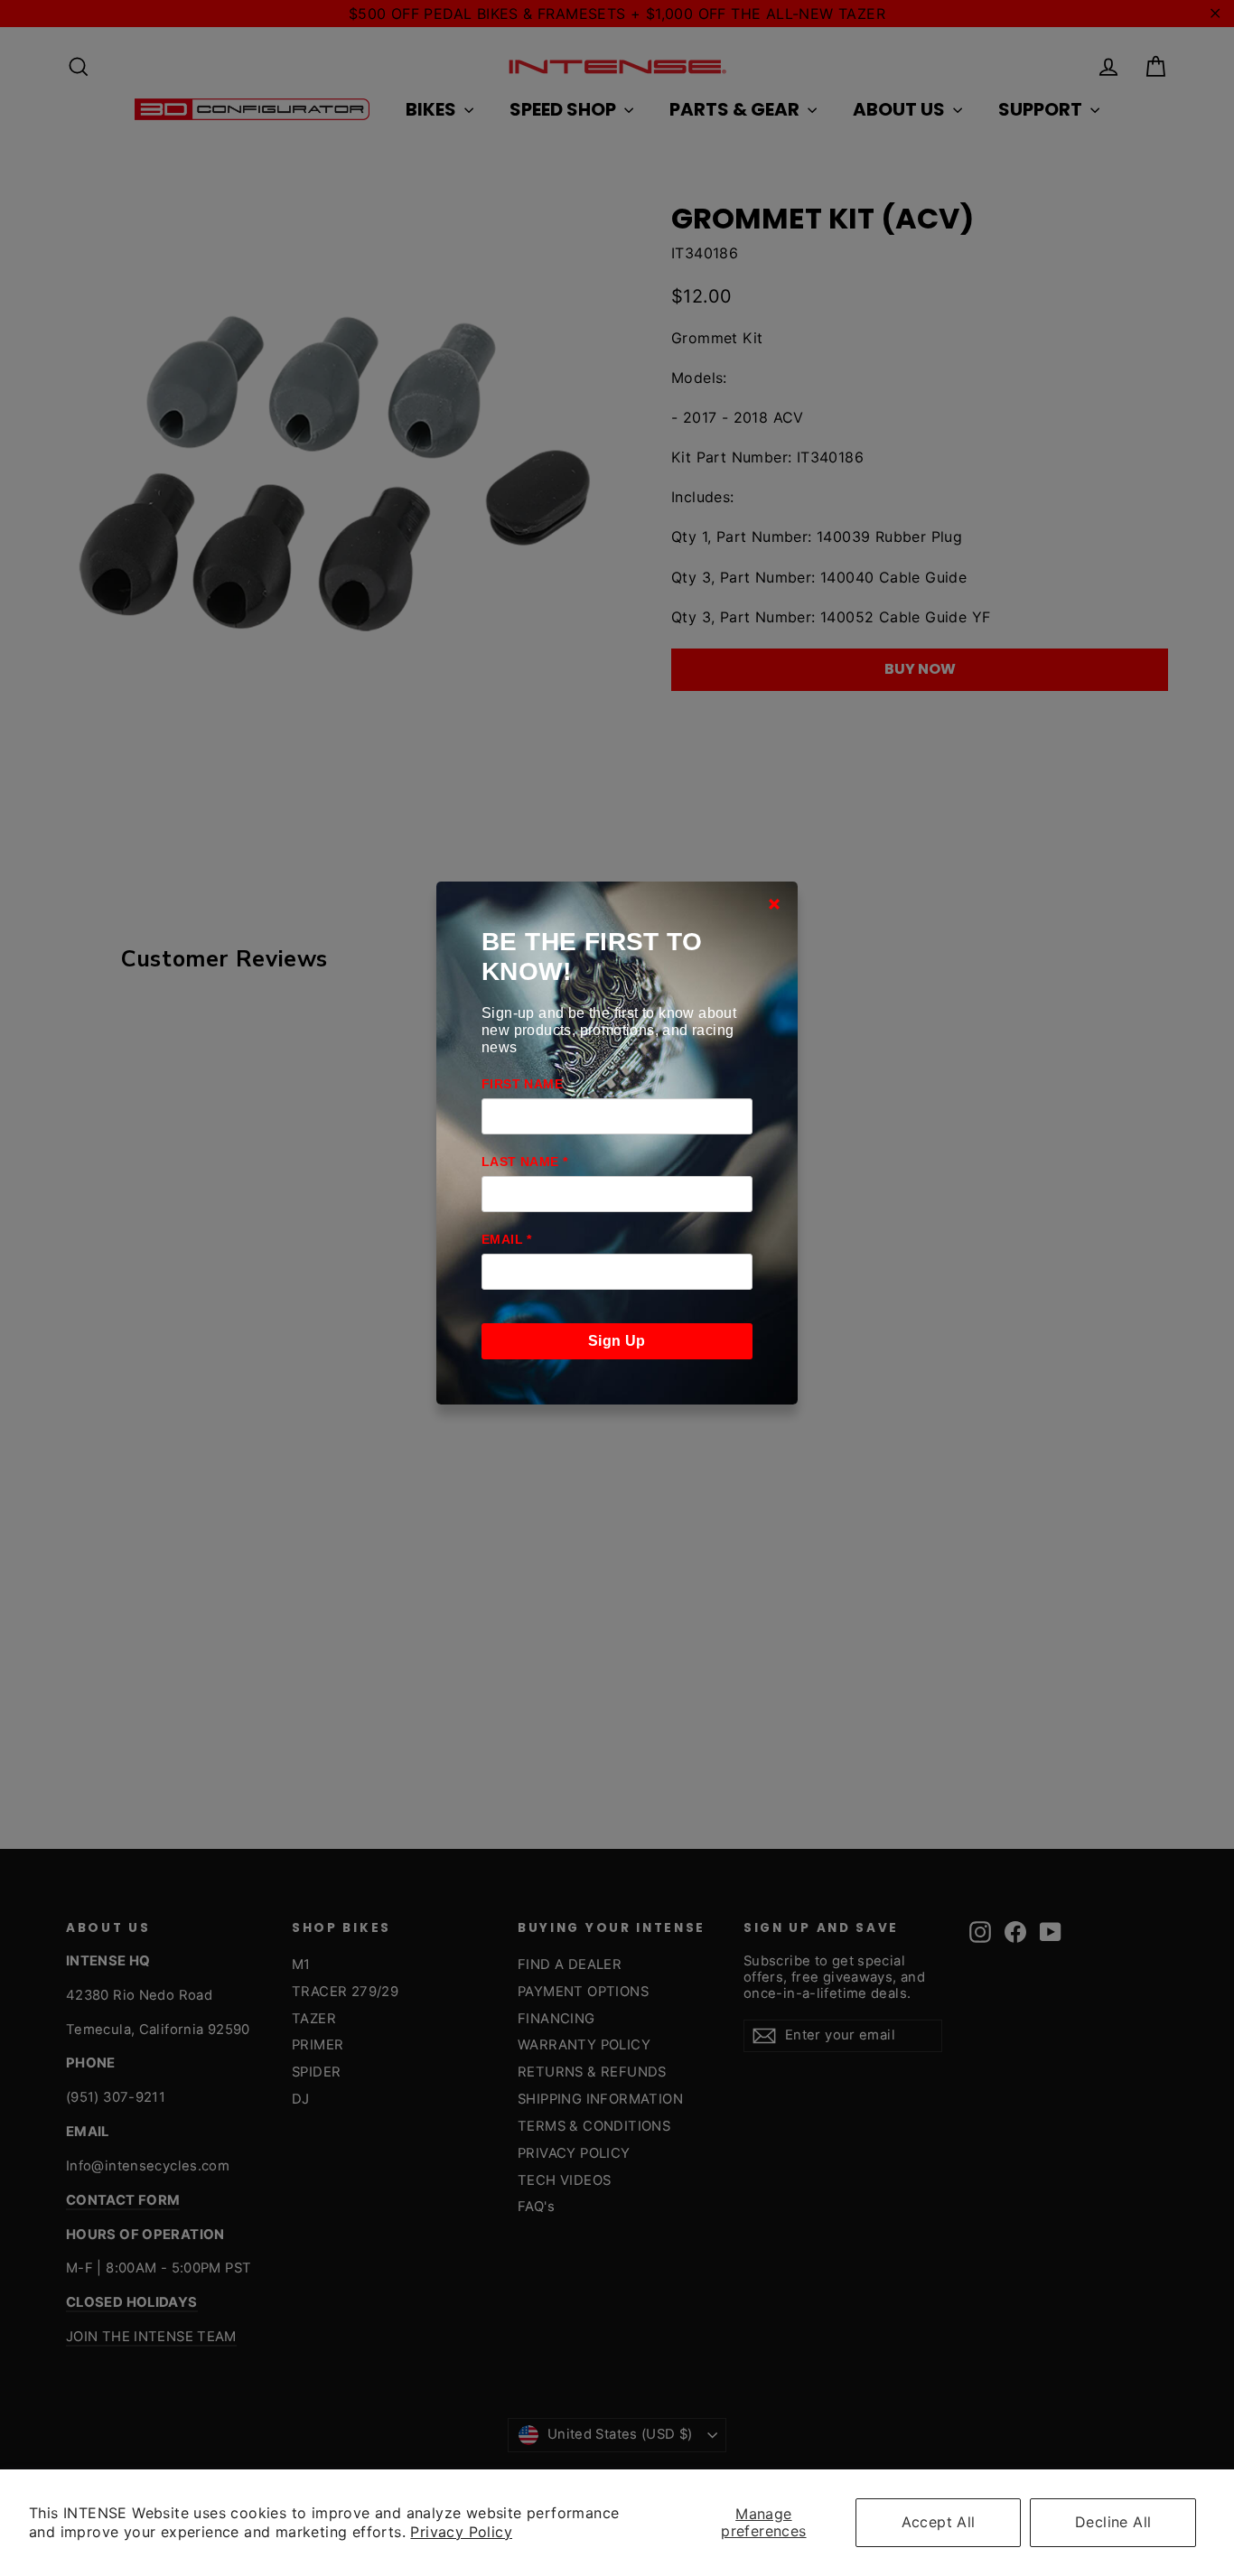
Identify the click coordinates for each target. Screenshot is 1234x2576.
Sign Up (617, 1341)
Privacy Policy (461, 2532)
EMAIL (507, 1239)
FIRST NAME (522, 1084)
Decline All (1113, 2522)
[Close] (774, 904)
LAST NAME (524, 1162)
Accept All (939, 2522)
